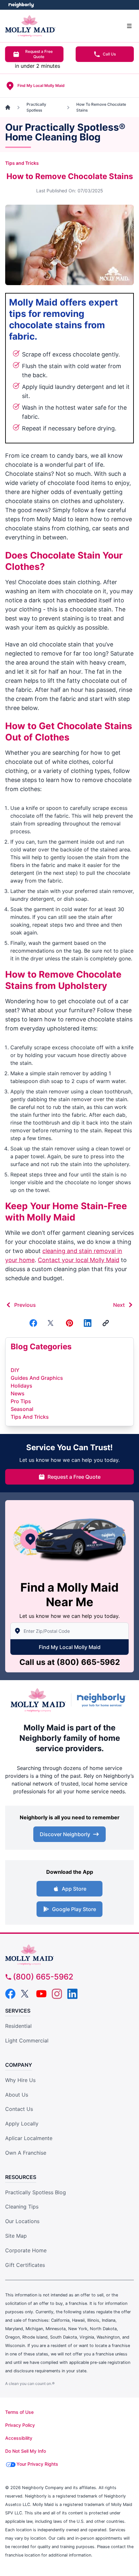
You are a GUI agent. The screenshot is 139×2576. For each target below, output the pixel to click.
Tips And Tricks (30, 1417)
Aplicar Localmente (29, 2138)
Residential (18, 2026)
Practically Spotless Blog (36, 2192)
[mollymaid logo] (69, 1955)
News (18, 1393)
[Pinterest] (69, 1323)
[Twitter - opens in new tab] (26, 1994)
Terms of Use (19, 2412)
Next (119, 1305)
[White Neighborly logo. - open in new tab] (21, 5)
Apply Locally (22, 2124)
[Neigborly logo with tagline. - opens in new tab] (103, 1700)
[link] (106, 1323)
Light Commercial (27, 2040)
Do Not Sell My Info (26, 2451)
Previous (25, 1305)
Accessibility (19, 2438)
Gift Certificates (25, 2265)
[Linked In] (88, 1323)
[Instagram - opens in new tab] (57, 1994)
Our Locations (22, 2221)
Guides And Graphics (37, 1378)
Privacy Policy (20, 2425)
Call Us (109, 54)
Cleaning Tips (22, 2207)
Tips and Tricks (22, 163)
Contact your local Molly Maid (79, 1260)
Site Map (16, 2236)
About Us (17, 2095)
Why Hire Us (20, 2080)
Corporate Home (26, 2250)
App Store (74, 1889)
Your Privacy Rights (37, 2464)
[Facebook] (33, 1323)
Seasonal (22, 1409)
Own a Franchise (26, 2153)
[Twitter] (51, 1323)
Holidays (21, 1386)
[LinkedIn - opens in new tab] (72, 1994)
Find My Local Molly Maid (70, 1647)
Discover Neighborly (65, 1834)
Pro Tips (21, 1401)
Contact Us (19, 2109)
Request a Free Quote (39, 54)
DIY (15, 1370)
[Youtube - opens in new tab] (41, 1994)
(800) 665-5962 (88, 1662)
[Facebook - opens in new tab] (10, 1994)
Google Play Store (74, 1909)
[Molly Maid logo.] (38, 1700)
